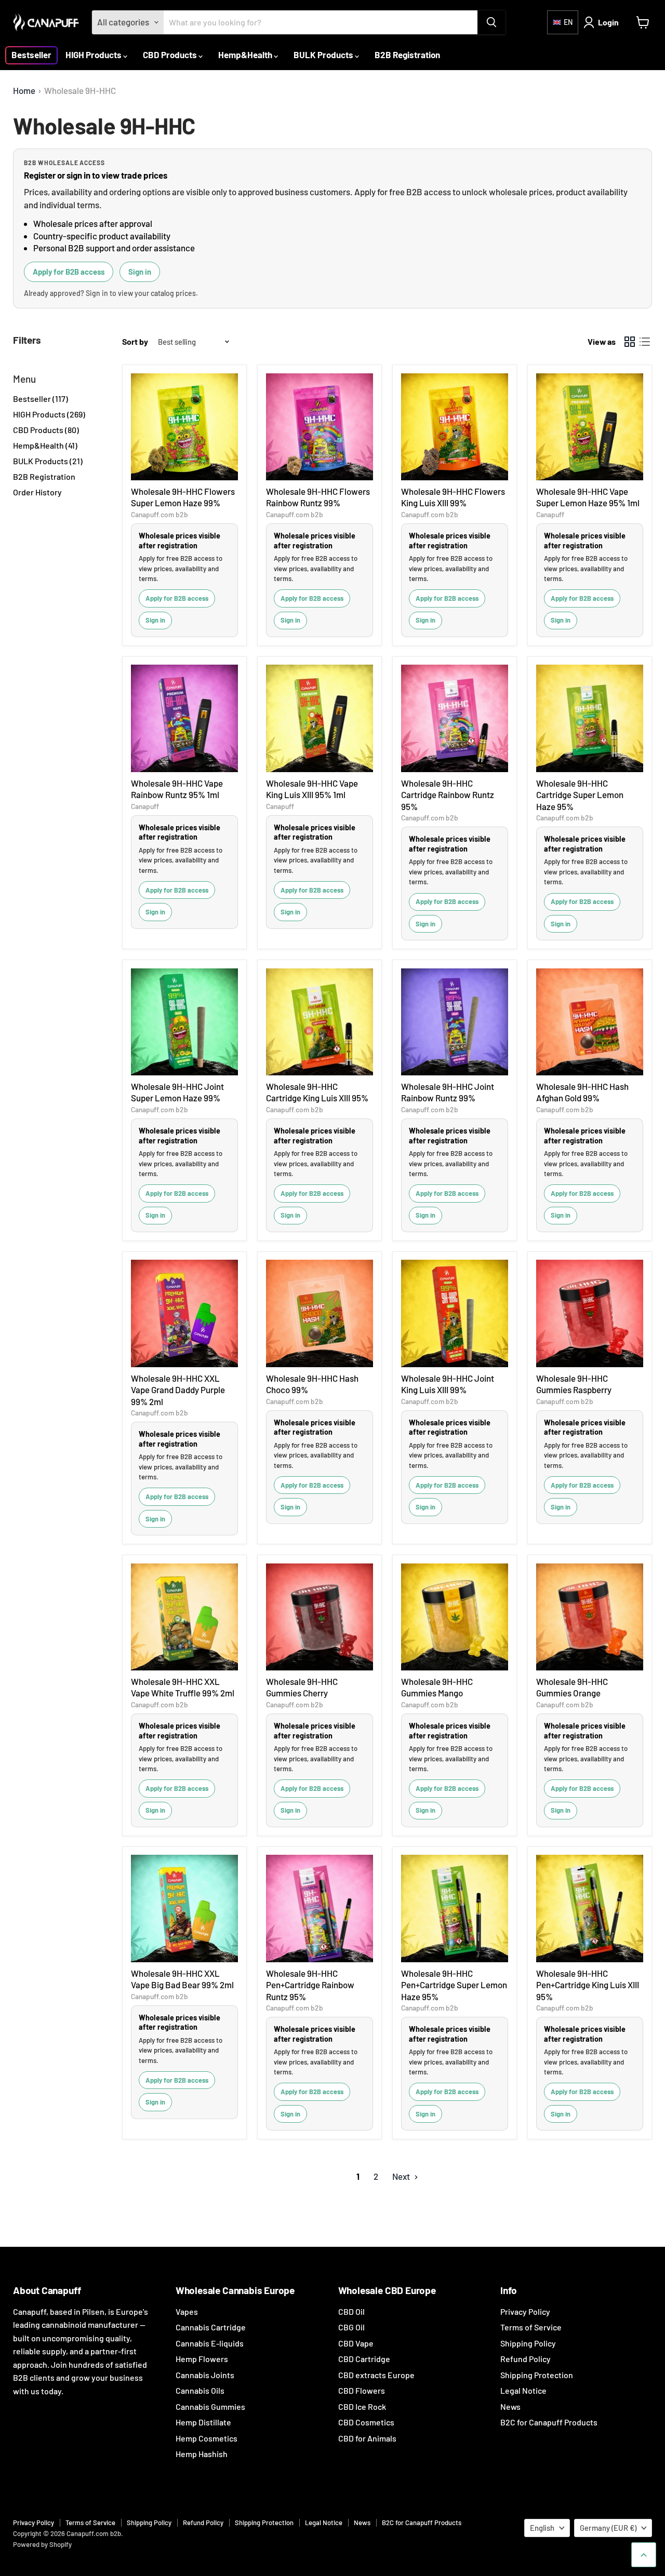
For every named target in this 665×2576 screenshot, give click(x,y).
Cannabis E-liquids (210, 2343)
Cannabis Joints (205, 2375)
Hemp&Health (246, 55)
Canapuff (550, 514)
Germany (608, 2528)
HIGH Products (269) (49, 414)
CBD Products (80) (46, 430)
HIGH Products (94, 55)
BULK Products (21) (48, 461)
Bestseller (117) (41, 399)
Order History (37, 492)
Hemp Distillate (203, 2422)
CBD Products (171, 55)
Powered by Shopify (42, 2544)
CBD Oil (351, 2311)
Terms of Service (531, 2327)
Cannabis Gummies (210, 2406)
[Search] (491, 22)
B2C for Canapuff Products (549, 2422)
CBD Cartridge (364, 2359)
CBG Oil (351, 2327)
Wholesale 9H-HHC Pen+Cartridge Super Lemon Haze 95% (454, 1985)
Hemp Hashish (202, 2454)
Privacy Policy (525, 2311)
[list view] (645, 342)
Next (402, 2176)
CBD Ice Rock (362, 2406)
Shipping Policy (528, 2343)
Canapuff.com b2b (159, 514)
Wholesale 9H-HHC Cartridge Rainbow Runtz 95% (448, 795)
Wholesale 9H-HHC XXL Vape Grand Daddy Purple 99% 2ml (178, 1390)
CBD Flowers (362, 2390)
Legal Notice (523, 2390)
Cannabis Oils (200, 2390)
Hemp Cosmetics (207, 2438)
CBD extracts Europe (376, 2375)
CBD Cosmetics (366, 2422)
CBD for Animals (367, 2438)
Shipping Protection (537, 2375)
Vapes (187, 2311)
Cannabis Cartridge (211, 2327)
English (542, 2528)
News (510, 2406)
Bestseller (31, 55)
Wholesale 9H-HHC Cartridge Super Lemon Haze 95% (580, 795)
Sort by (135, 342)
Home (24, 91)
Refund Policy (526, 2359)
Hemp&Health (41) (45, 445)
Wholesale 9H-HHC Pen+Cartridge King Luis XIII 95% (588, 1985)
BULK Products (324, 55)
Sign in (140, 272)
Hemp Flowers (202, 2359)
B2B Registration (407, 55)
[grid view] (630, 342)
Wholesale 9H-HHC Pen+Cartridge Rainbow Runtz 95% (310, 1985)
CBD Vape (356, 2343)
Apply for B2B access (69, 272)
